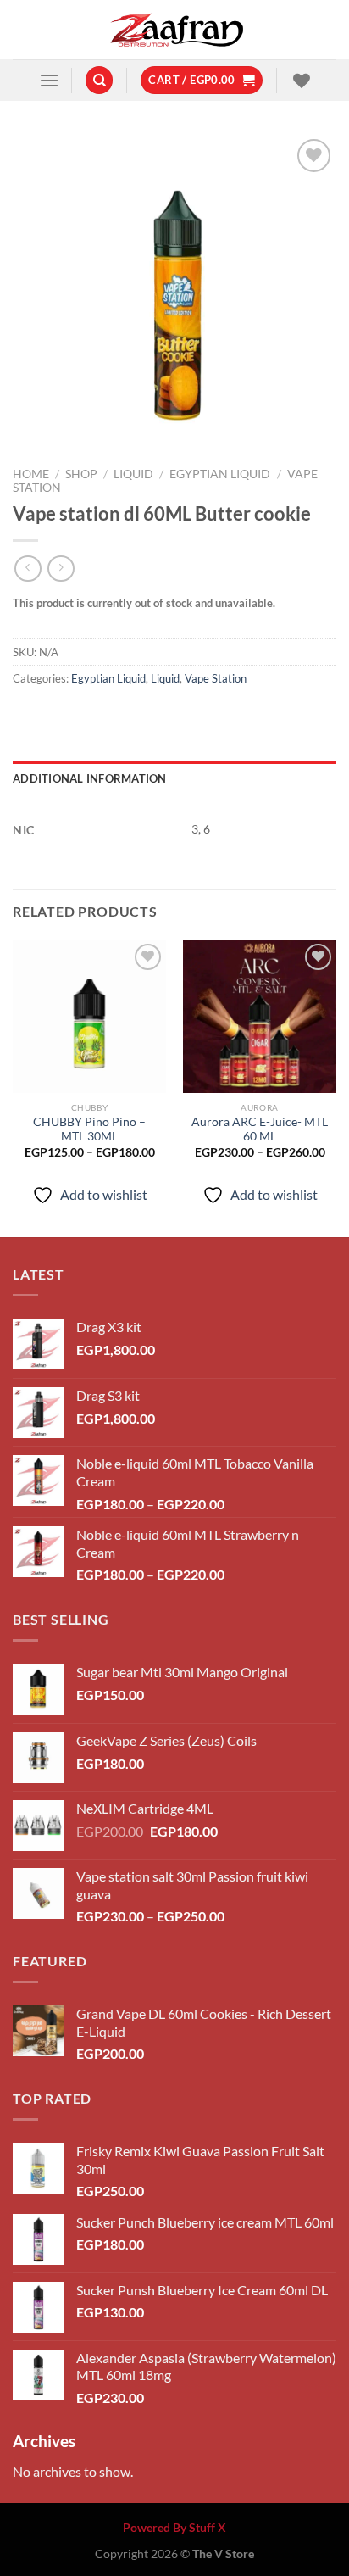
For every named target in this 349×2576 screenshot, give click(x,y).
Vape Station (216, 678)
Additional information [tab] (90, 778)
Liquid (133, 474)
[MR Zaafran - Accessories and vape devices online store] (174, 30)
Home (31, 474)
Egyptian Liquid (220, 474)
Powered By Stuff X (174, 2527)
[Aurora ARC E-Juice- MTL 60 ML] (260, 1016)
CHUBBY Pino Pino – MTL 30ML (89, 1129)
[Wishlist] (299, 81)
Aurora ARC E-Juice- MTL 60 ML (260, 1129)
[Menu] (49, 80)
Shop (81, 474)
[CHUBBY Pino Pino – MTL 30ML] (89, 1016)
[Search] (99, 80)
